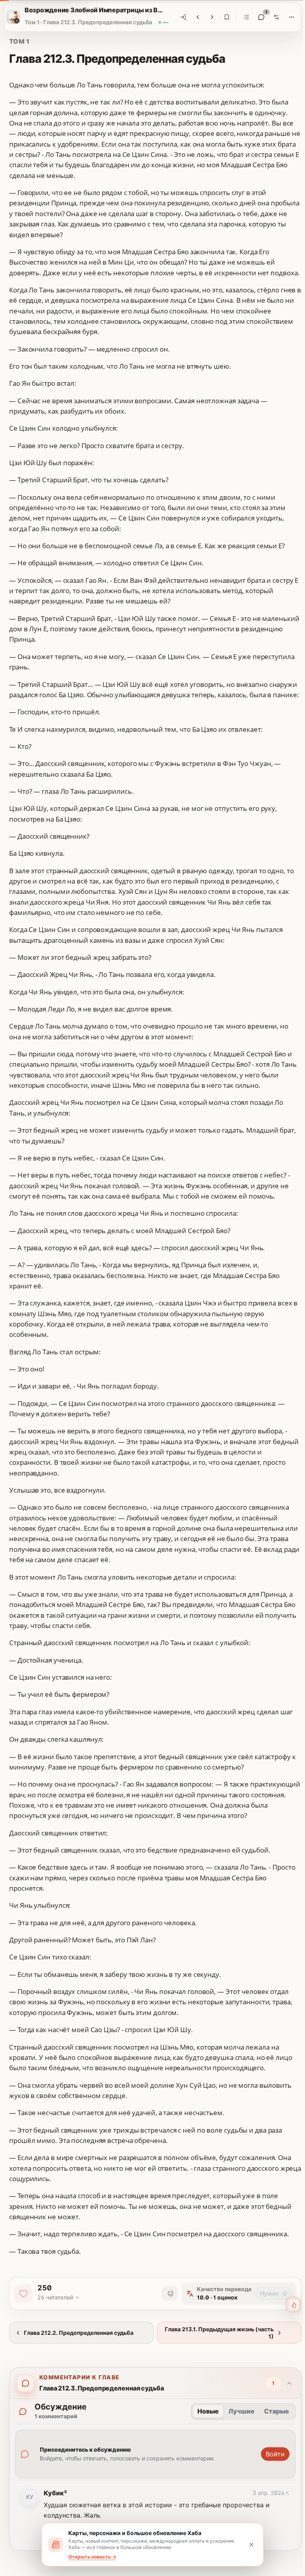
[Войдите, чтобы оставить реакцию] (170, 2294)
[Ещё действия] (289, 17)
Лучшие (241, 2411)
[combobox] (274, 2294)
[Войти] (180, 17)
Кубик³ (55, 2493)
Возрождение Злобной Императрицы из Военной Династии (92, 10)
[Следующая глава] (209, 17)
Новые (208, 2411)
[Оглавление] (243, 17)
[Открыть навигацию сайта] (10, 17)
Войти (275, 2454)
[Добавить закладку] (224, 17)
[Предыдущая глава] (195, 17)
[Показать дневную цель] (288, 2305)
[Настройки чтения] (274, 17)
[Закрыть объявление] (249, 2545)
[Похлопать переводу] (23, 2294)
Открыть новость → (90, 2557)
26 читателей (55, 2297)
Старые (277, 2411)
